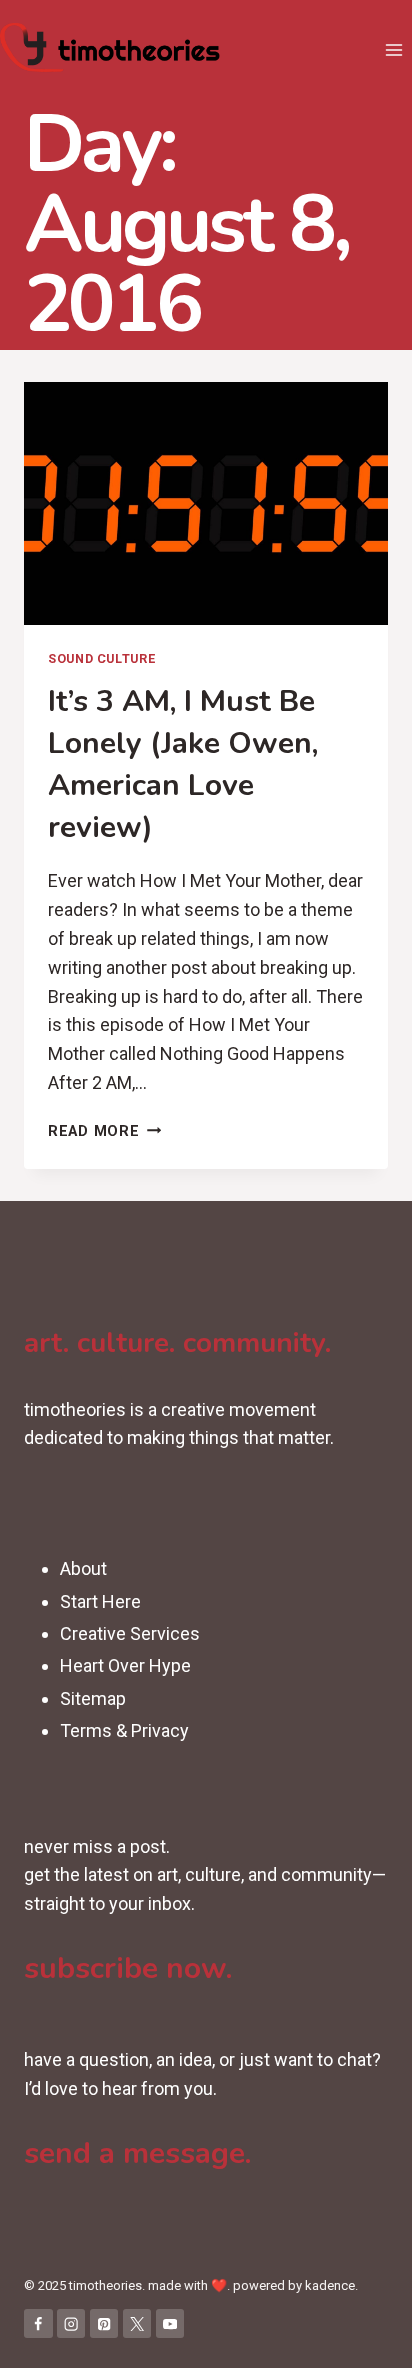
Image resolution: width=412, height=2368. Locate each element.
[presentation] (206, 503)
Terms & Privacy (124, 1730)
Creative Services (130, 1633)
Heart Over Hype (125, 1665)
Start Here (100, 1601)
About (83, 1568)
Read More (104, 1131)
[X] (137, 2323)
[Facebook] (38, 2323)
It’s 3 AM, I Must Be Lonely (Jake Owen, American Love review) (183, 764)
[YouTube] (170, 2323)
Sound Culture (101, 658)
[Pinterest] (104, 2323)
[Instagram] (71, 2323)
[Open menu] (393, 49)
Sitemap (93, 1698)
